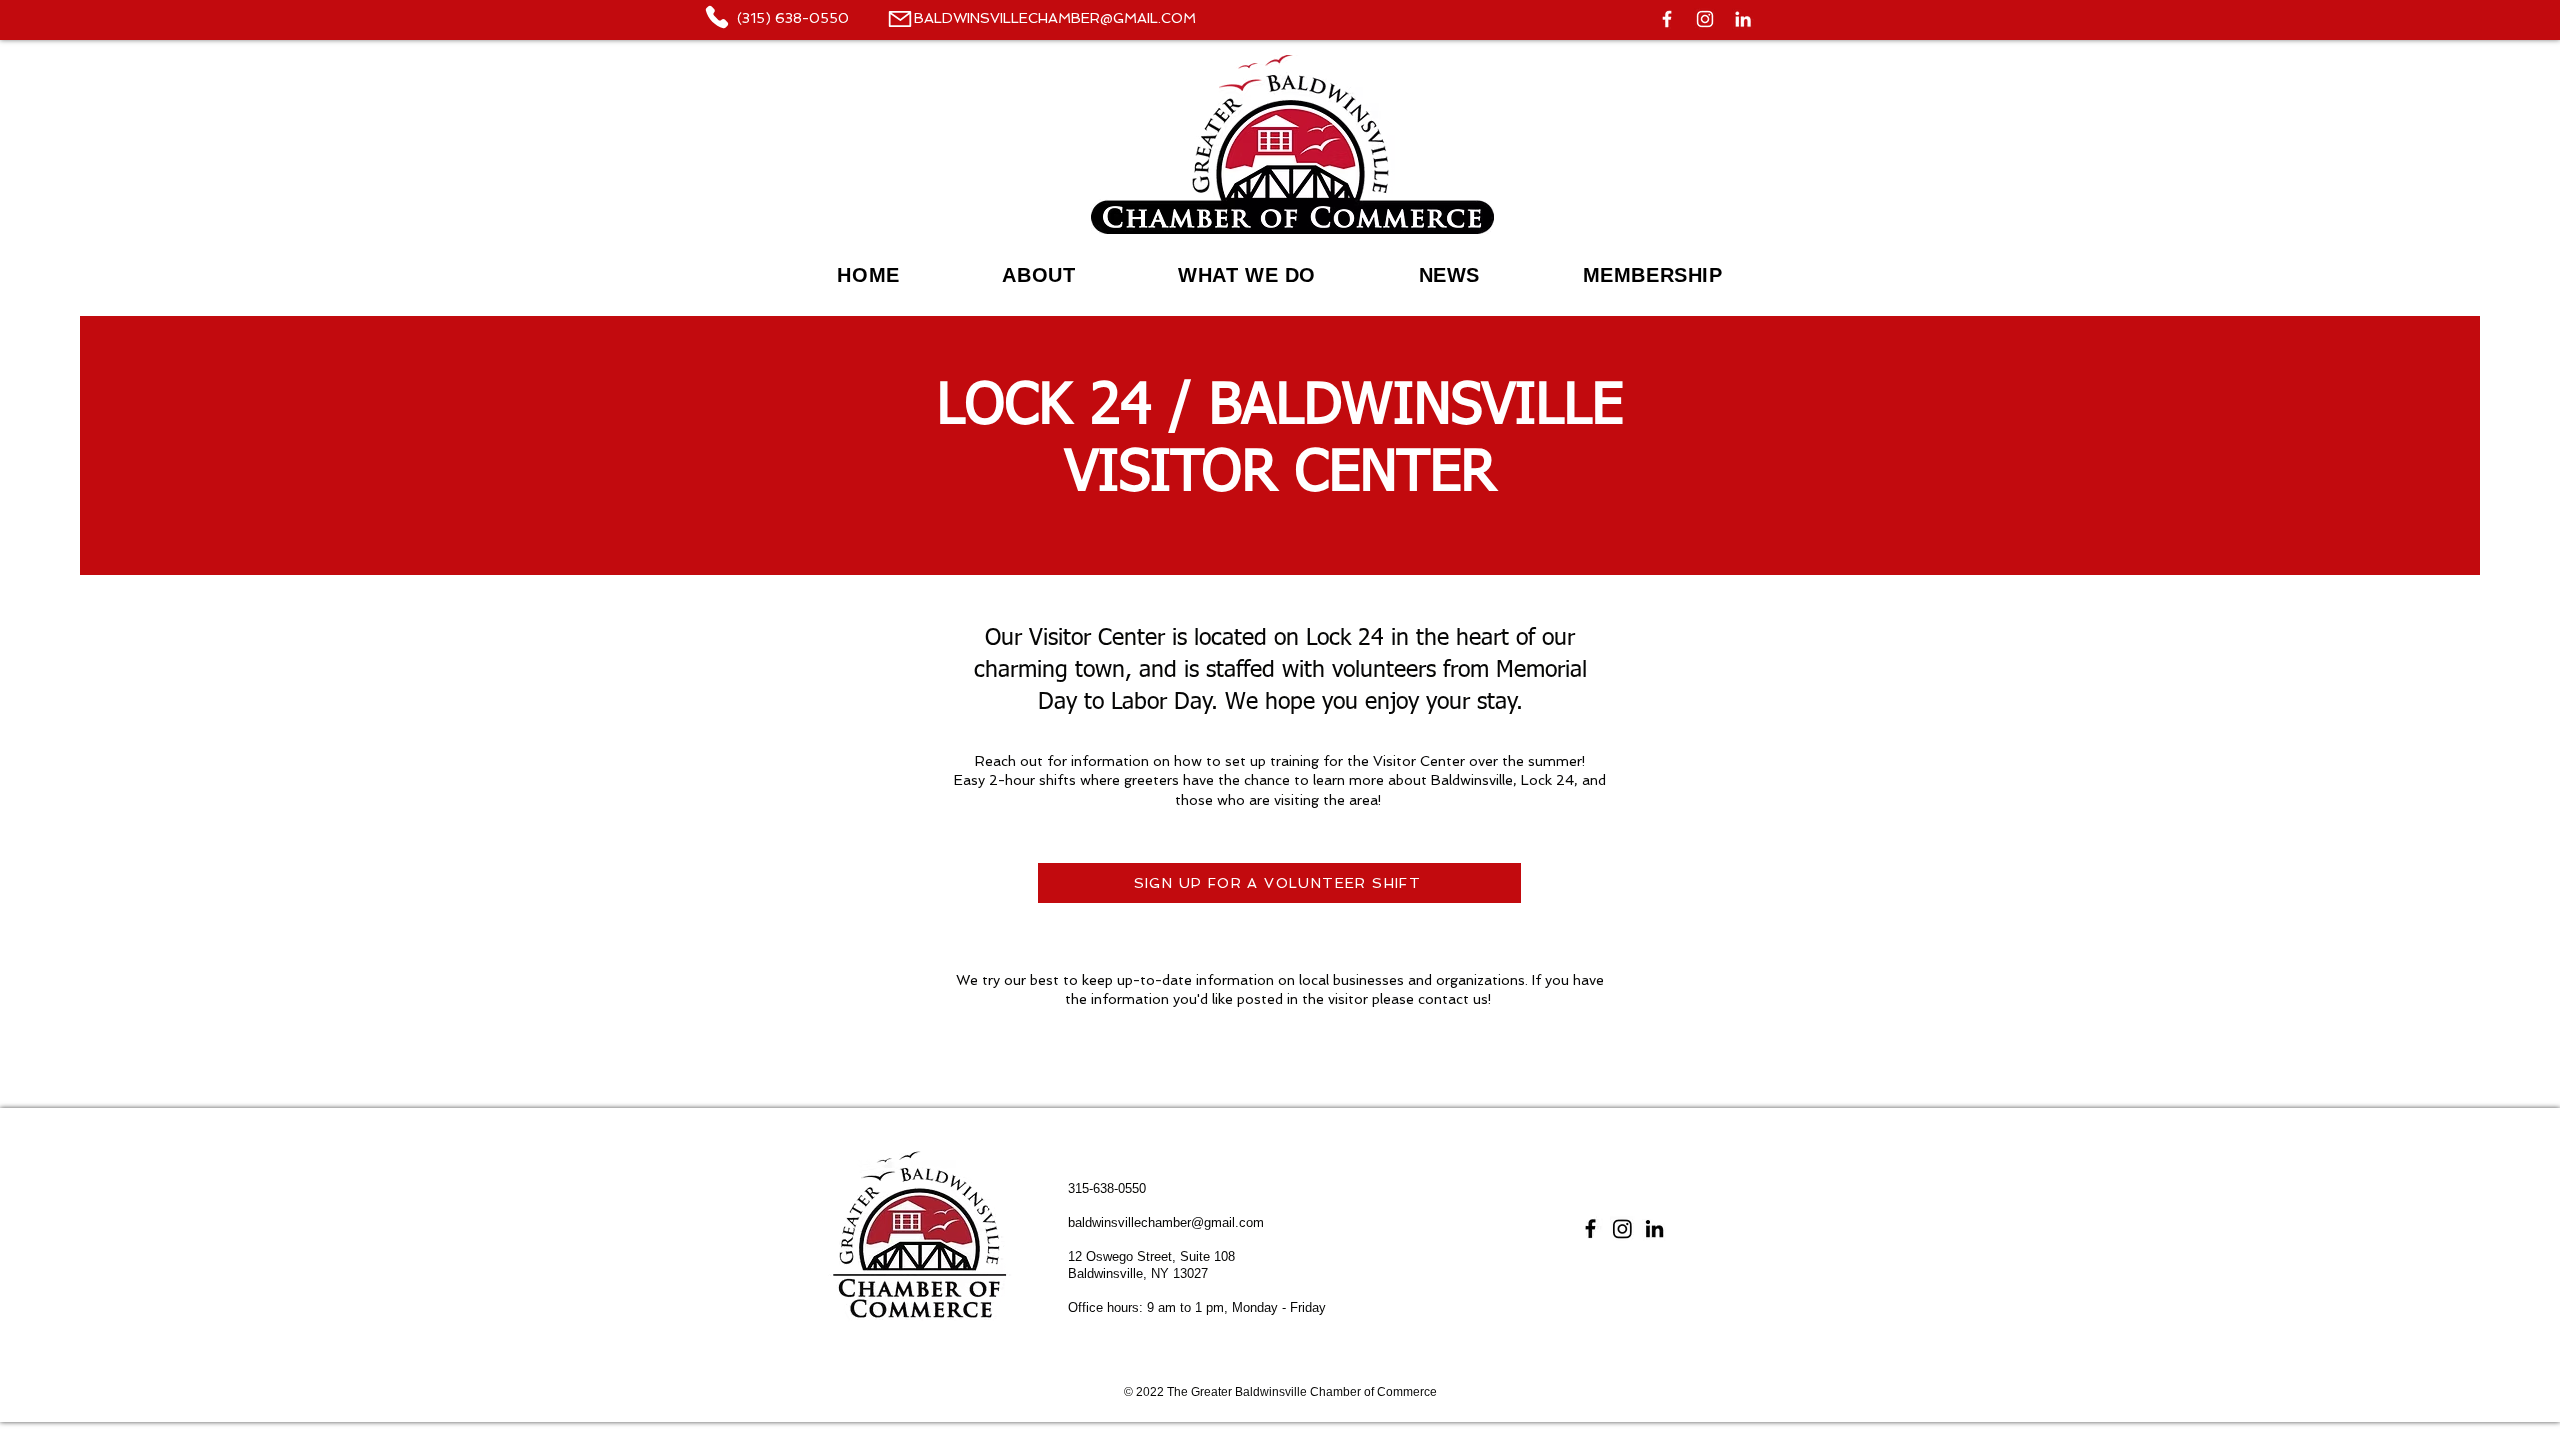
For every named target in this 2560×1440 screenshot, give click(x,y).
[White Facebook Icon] (1667, 19)
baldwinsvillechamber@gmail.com (1166, 1222)
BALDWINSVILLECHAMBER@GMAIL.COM (1055, 18)
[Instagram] (1705, 19)
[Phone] (899, 18)
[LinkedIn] (1743, 19)
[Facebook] (1590, 1228)
